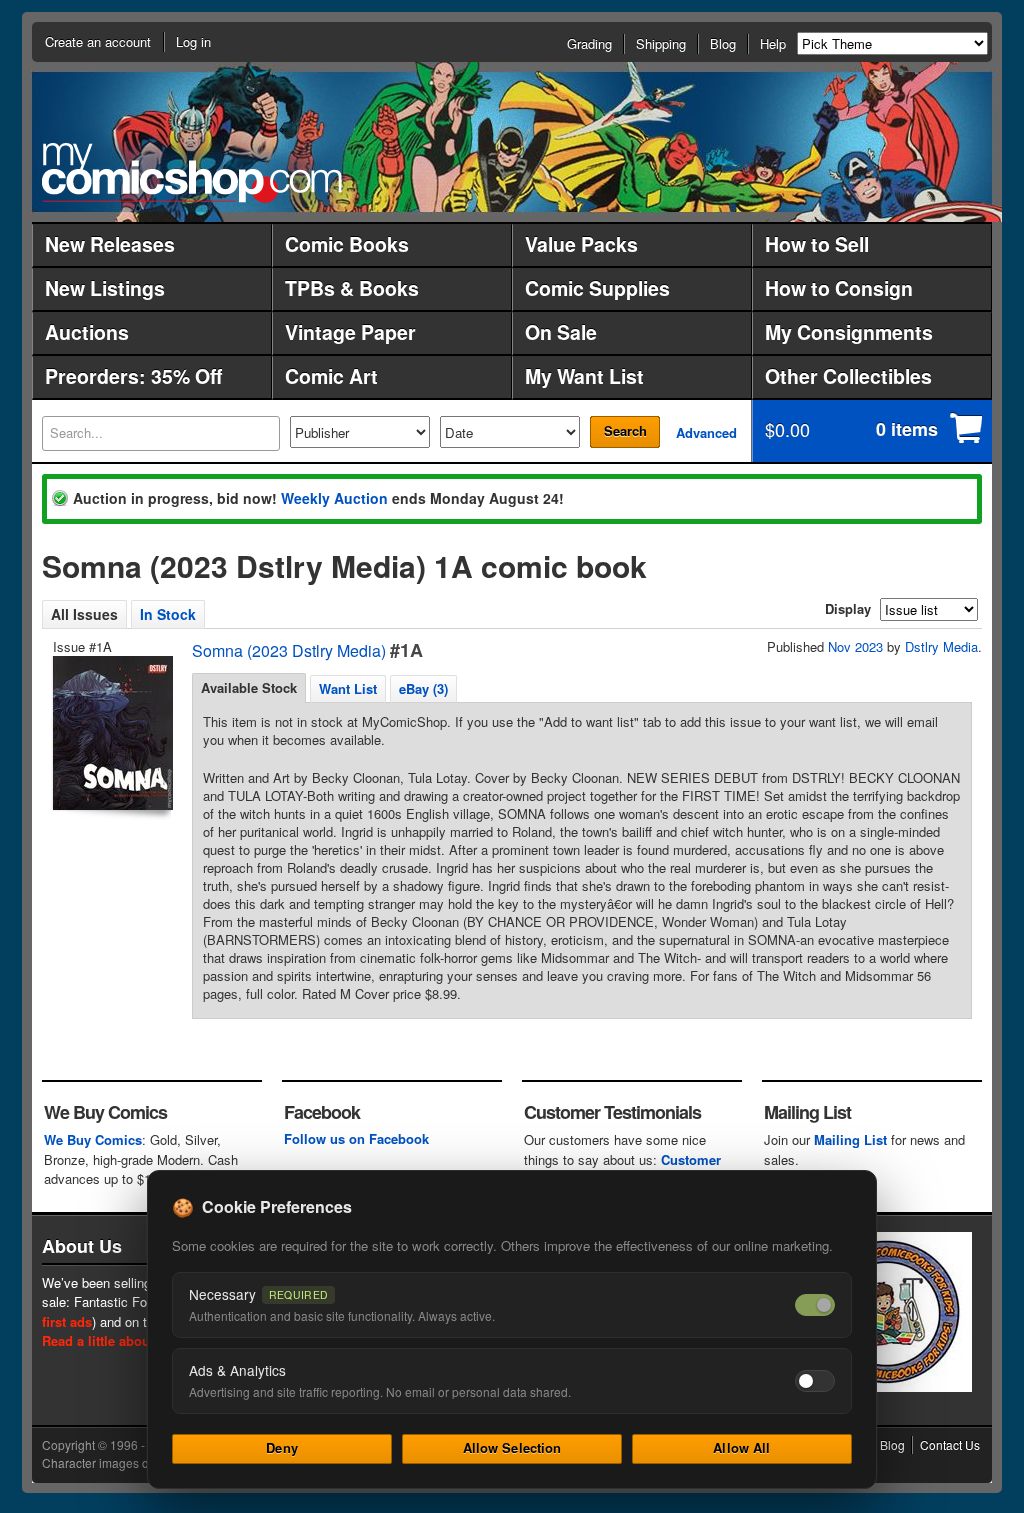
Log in (193, 41)
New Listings (105, 288)
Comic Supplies (597, 288)
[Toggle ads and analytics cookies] (815, 1381)
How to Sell (817, 244)
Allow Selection (512, 1447)
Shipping (661, 43)
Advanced (706, 432)
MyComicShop (192, 172)
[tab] (249, 688)
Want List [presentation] (348, 688)
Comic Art (331, 376)
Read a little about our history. (135, 1340)
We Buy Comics (93, 1139)
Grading (589, 43)
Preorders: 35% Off (133, 376)
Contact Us (950, 1444)
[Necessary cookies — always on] (815, 1305)
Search (625, 430)
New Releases (110, 244)
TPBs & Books (352, 288)
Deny (282, 1447)
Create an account (98, 41)
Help (773, 43)
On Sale (561, 332)
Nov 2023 (855, 646)
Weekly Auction (334, 498)
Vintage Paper (350, 332)
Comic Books (347, 244)
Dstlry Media (941, 646)
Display (848, 608)
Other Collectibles (848, 376)
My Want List (584, 376)
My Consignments (849, 332)
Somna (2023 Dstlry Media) (289, 650)
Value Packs (581, 244)
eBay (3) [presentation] (423, 688)
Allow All (741, 1447)
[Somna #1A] (111, 733)
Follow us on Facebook (356, 1138)
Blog (723, 43)
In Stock (168, 614)
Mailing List (850, 1139)
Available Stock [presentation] (249, 687)
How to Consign (839, 288)
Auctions (87, 332)
